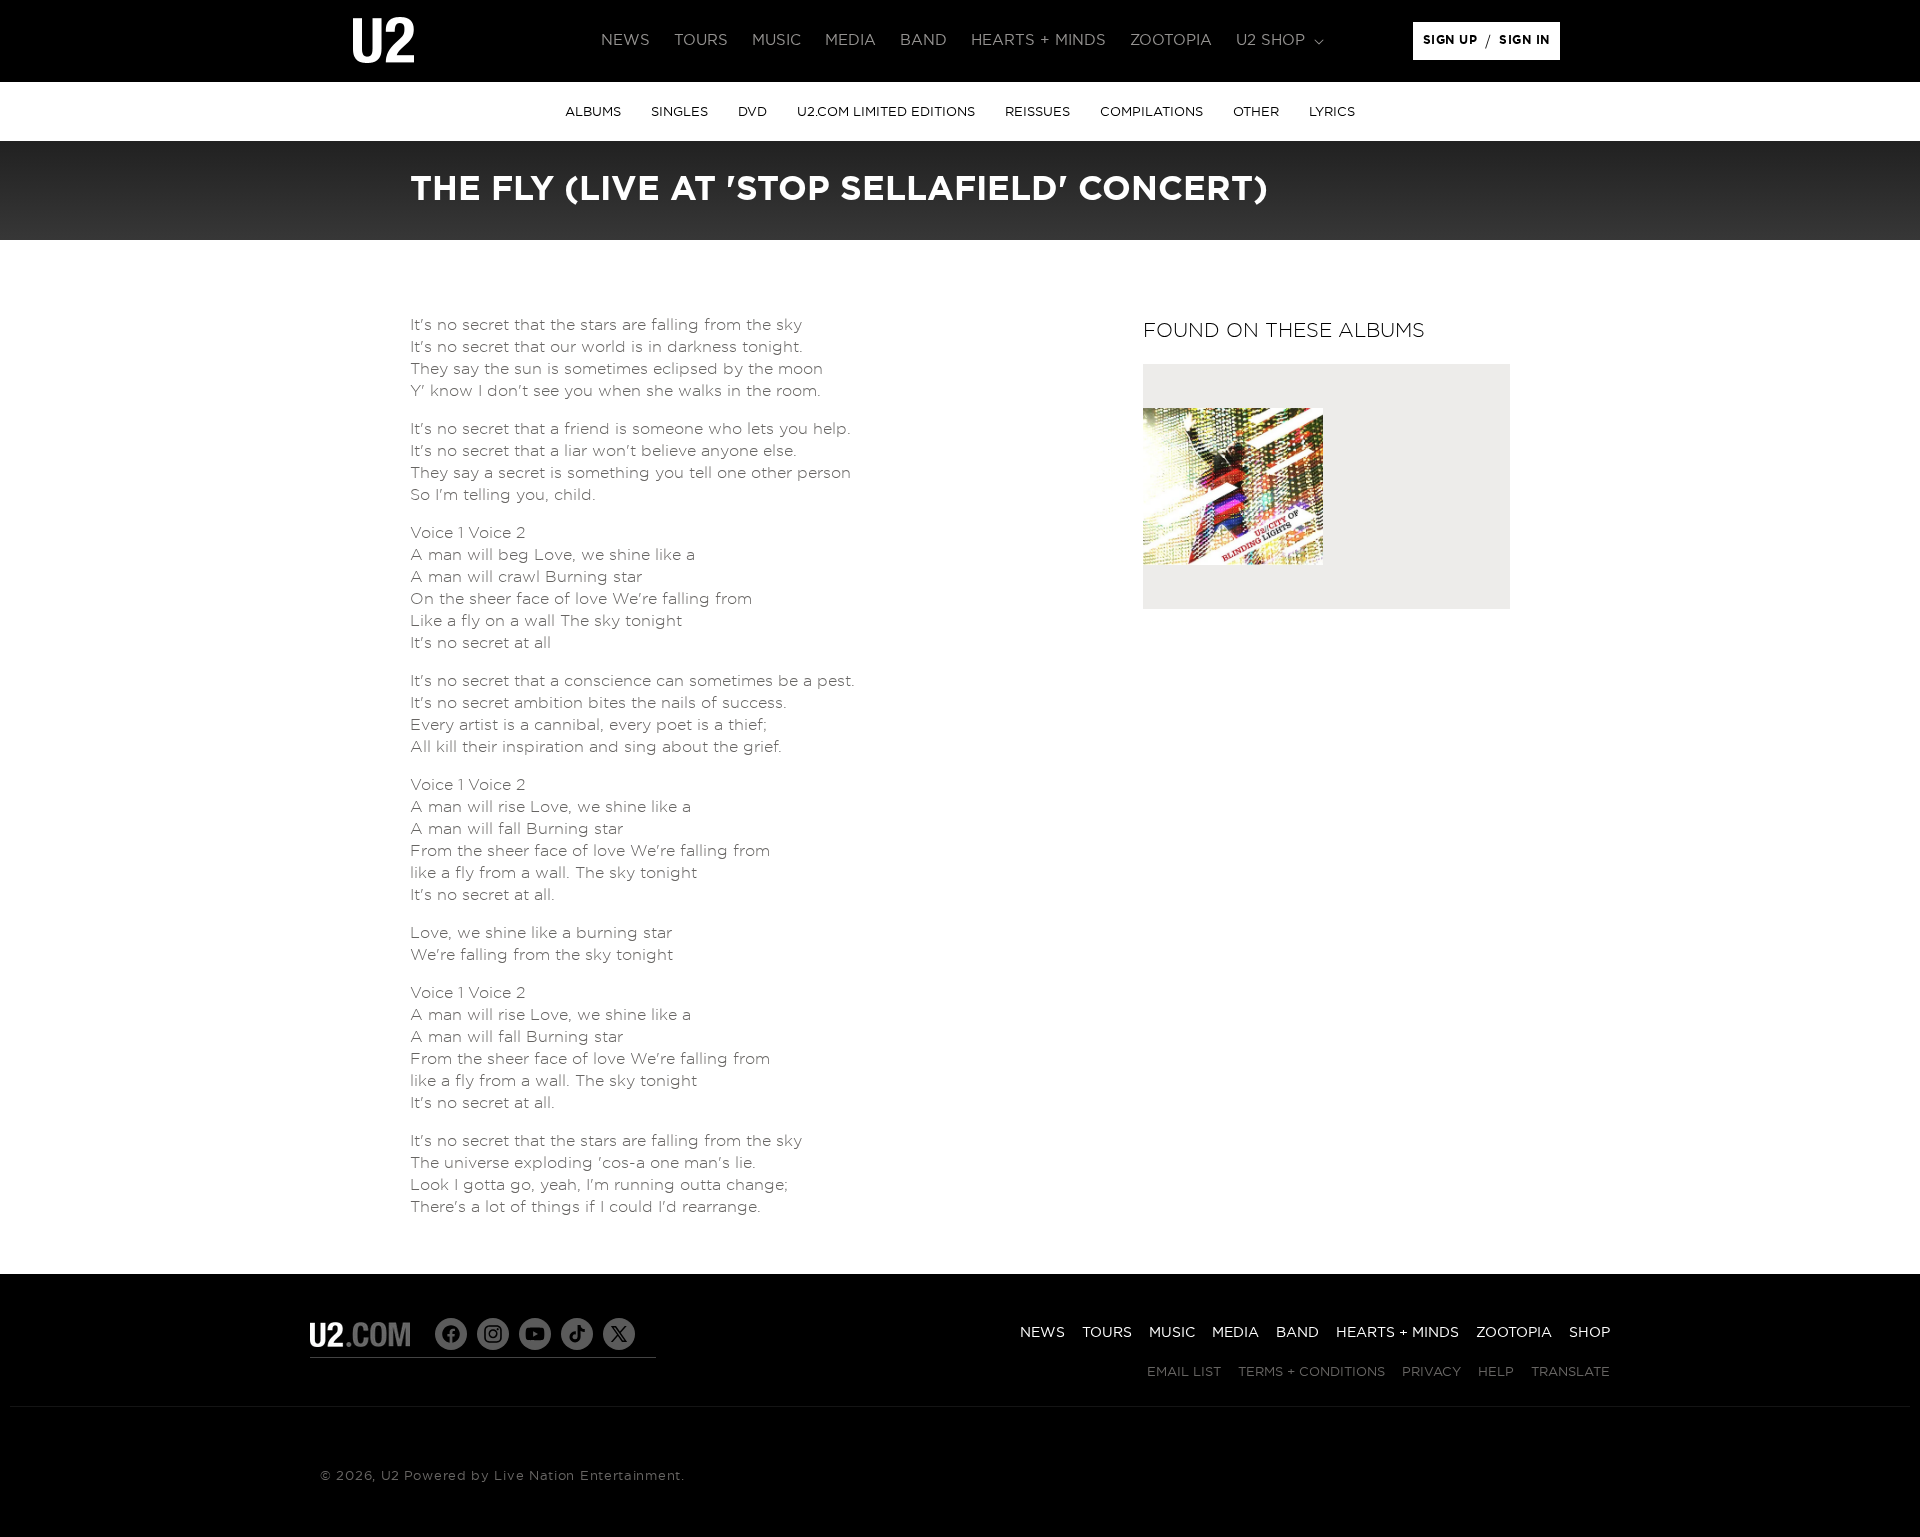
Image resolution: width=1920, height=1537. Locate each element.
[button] (1278, 41)
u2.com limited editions (886, 112)
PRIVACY (1431, 1372)
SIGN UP (1453, 45)
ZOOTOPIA (1514, 1333)
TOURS (1107, 1333)
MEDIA (1235, 1333)
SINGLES (679, 112)
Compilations (1151, 112)
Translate (1570, 1372)
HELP (1496, 1372)
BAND (1297, 1333)
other (1256, 112)
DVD (752, 112)
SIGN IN (1529, 45)
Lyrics (1332, 112)
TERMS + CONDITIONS (1311, 1372)
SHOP (1589, 1333)
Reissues (1037, 112)
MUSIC (1172, 1333)
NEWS (1042, 1333)
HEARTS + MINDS (1397, 1333)
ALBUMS (593, 112)
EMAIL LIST (1184, 1372)
